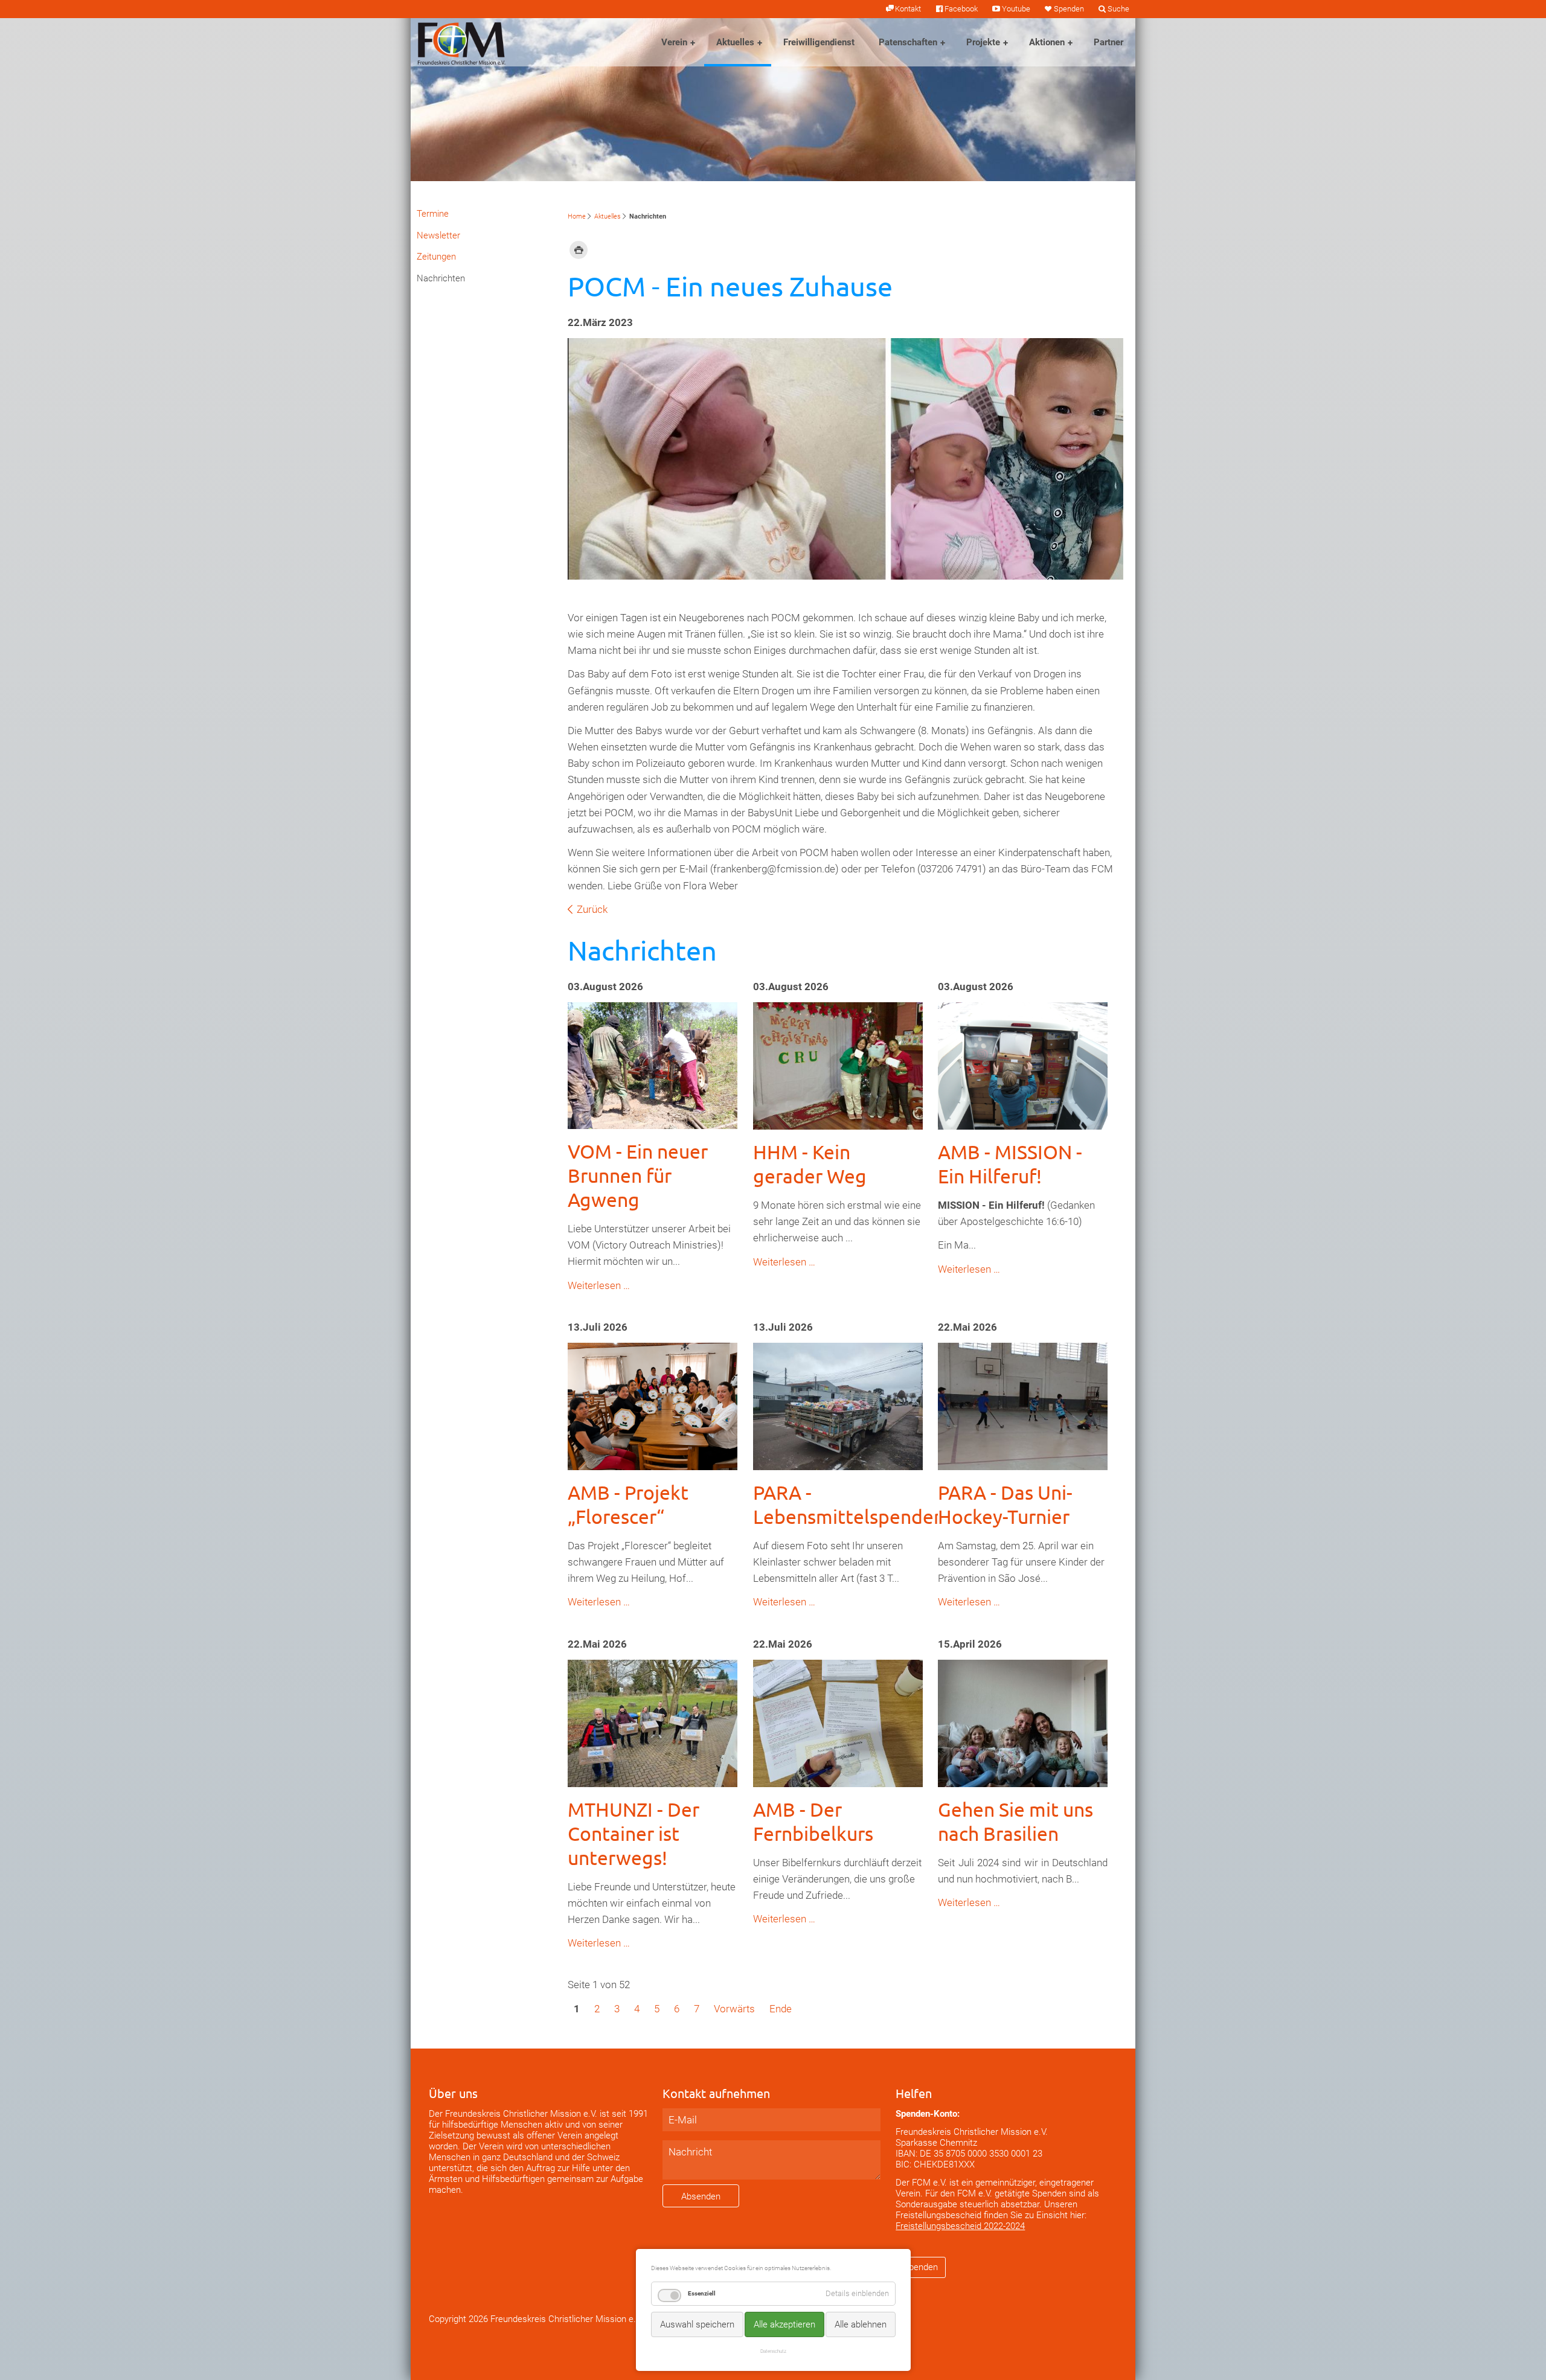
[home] (461, 42)
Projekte (983, 42)
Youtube (1016, 9)
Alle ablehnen (861, 2324)
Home (577, 216)
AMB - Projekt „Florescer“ (628, 1504)
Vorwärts (734, 2009)
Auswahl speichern (697, 2324)
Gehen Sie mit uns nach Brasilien (1015, 1821)
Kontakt (908, 9)
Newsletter (438, 235)
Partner (1108, 42)
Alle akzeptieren (784, 2324)
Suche (1118, 9)
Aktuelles (735, 42)
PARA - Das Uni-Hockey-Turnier (1005, 1504)
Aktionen (1047, 42)
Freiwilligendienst (819, 42)
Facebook (961, 9)
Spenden (1069, 9)
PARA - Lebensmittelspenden (849, 1504)
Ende (781, 2009)
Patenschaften (908, 42)
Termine (433, 214)
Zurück (592, 909)
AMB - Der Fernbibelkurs (813, 1821)
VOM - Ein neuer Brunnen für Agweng (638, 1175)
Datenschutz (773, 2351)
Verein (674, 42)
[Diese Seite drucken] (579, 249)
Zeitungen (436, 257)
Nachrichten (441, 278)
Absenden (701, 2196)
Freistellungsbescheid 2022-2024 (960, 2226)
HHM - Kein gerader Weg (810, 1164)
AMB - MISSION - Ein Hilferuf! (1010, 1164)
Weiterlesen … (599, 1285)
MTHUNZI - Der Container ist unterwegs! (633, 1833)
